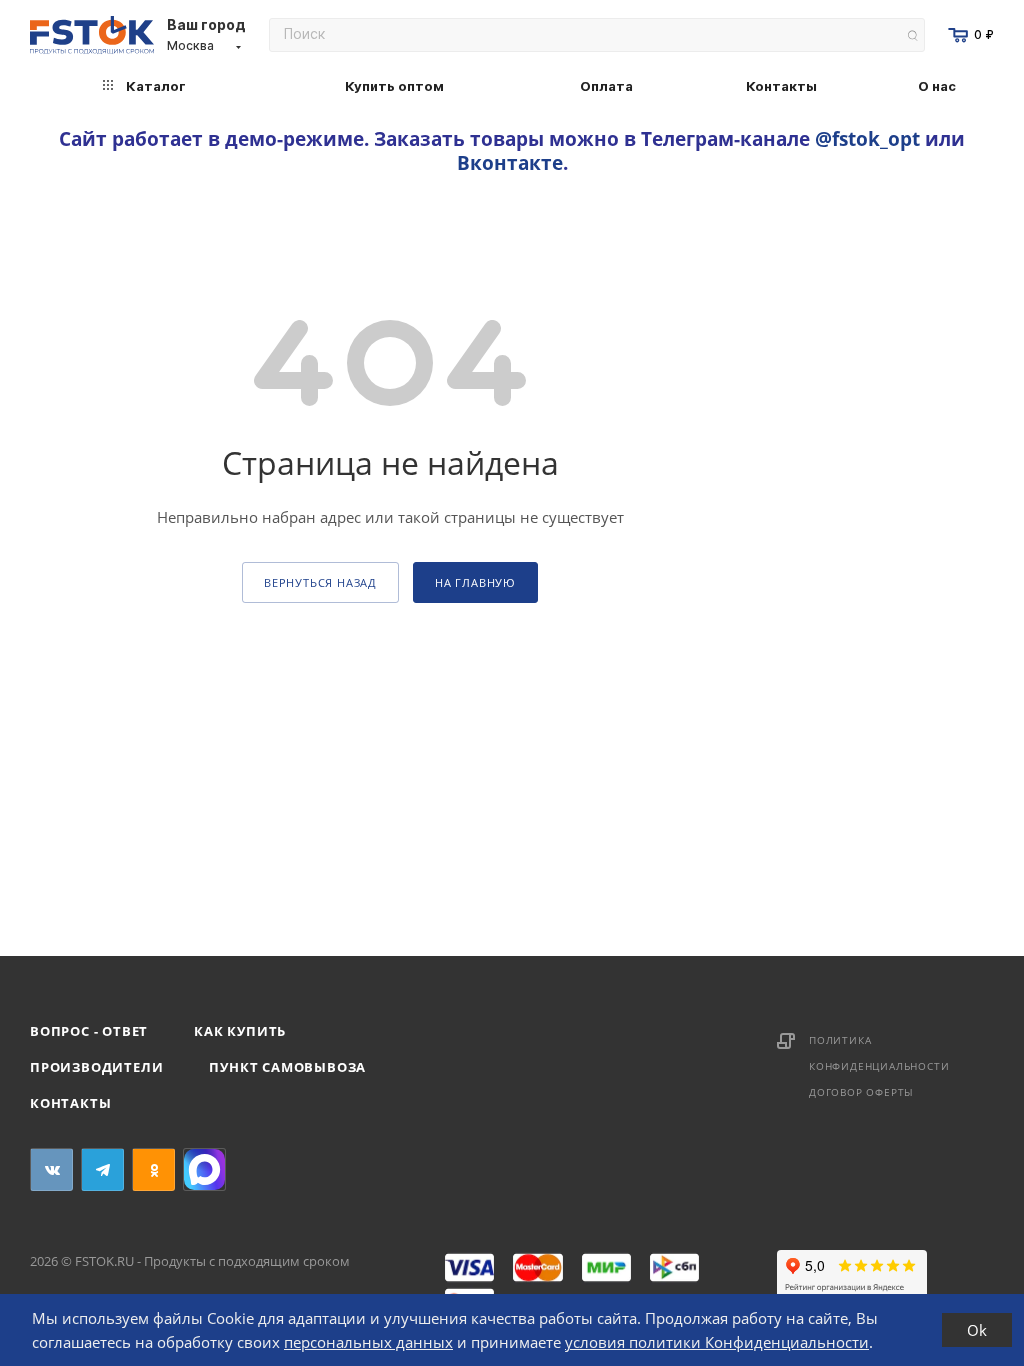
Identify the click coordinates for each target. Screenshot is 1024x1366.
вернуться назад (320, 582)
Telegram (102, 1169)
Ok (977, 1330)
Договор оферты (861, 1092)
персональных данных (368, 1342)
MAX (204, 1169)
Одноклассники (153, 1169)
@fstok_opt (867, 138)
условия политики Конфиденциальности (717, 1342)
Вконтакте (510, 162)
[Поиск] (912, 35)
